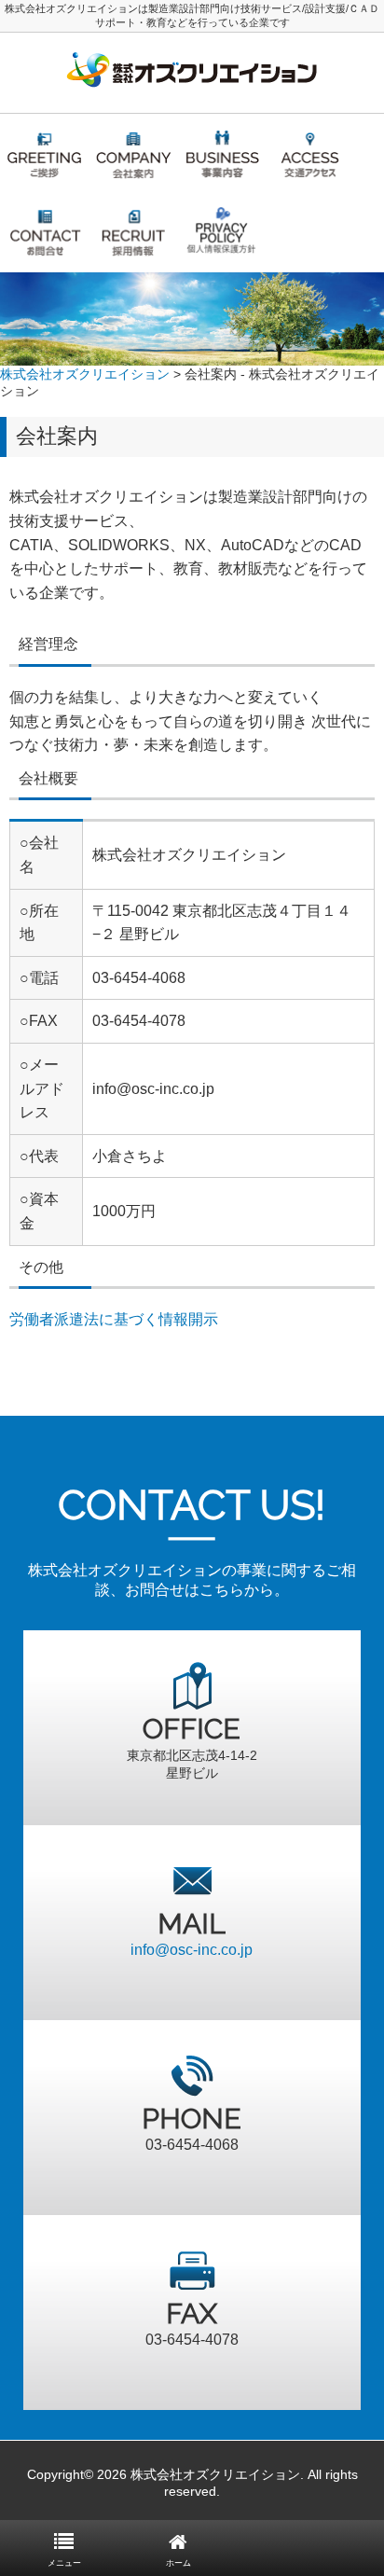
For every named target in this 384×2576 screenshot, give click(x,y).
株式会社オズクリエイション (85, 374)
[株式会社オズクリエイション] (192, 91)
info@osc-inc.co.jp (192, 1950)
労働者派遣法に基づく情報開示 (114, 1319)
